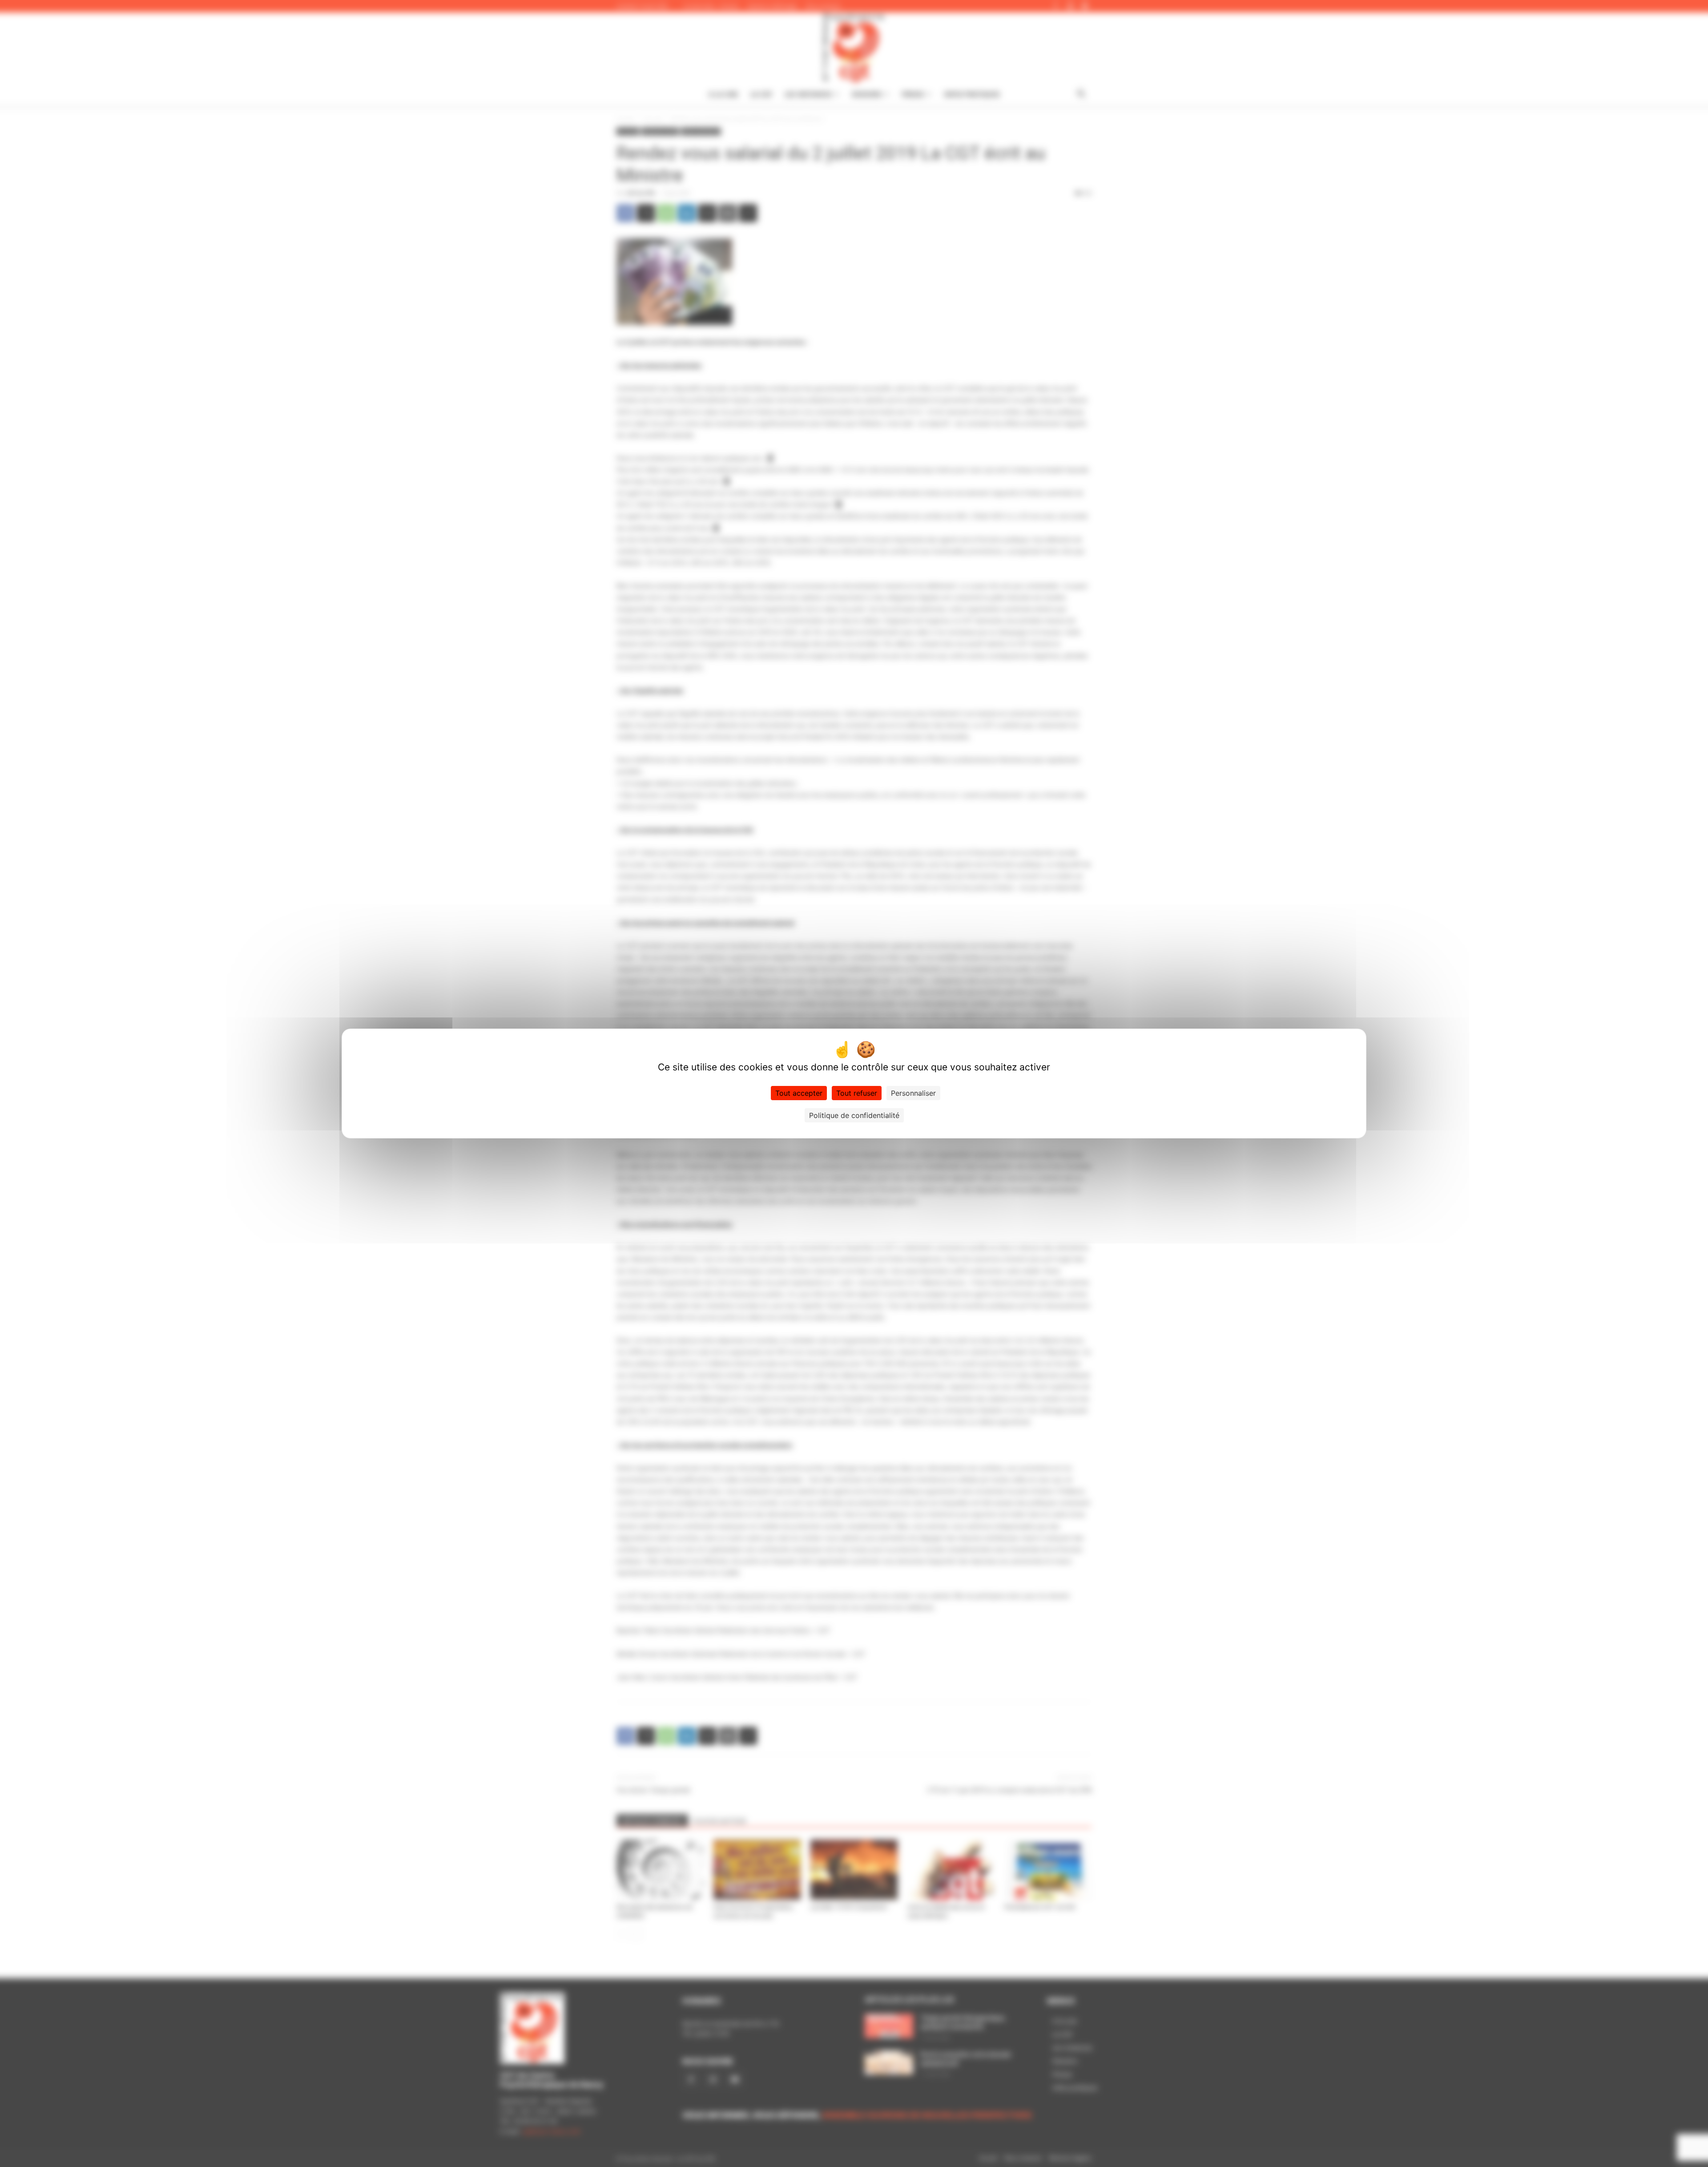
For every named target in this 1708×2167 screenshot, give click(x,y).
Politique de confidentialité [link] (854, 1115)
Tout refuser (857, 1093)
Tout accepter (799, 1093)
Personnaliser (913, 1093)
